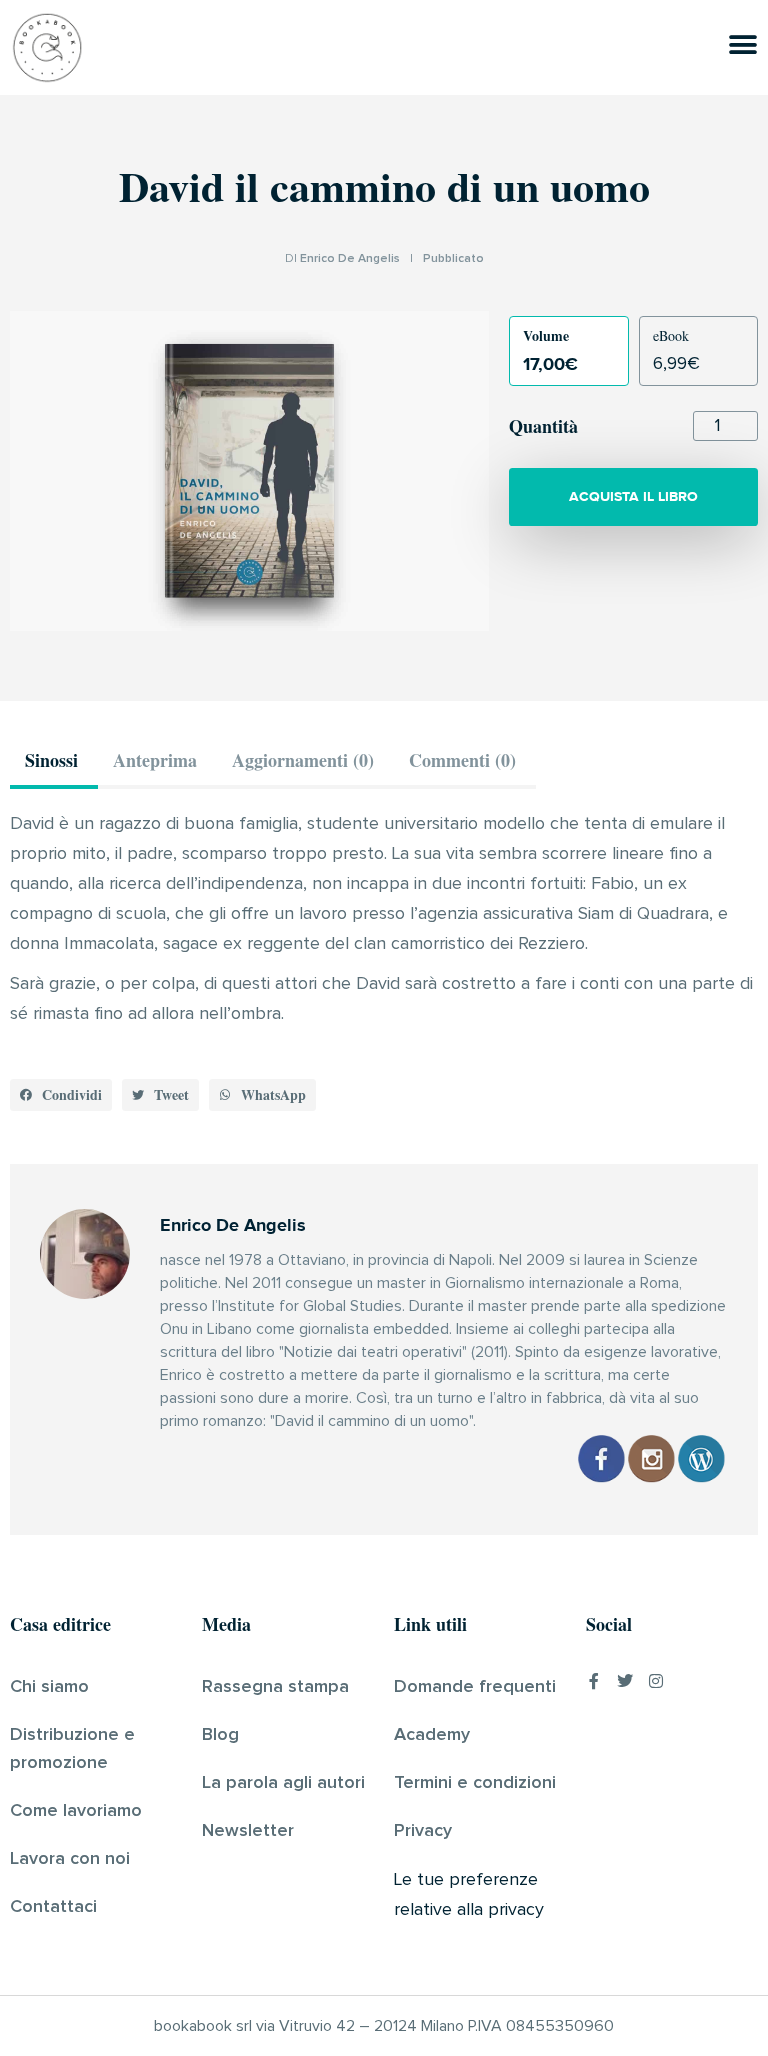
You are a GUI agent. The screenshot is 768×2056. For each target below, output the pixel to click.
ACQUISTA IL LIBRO (633, 496)
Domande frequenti (475, 1687)
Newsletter (248, 1831)
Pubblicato (453, 259)
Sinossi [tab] (51, 760)
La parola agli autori (283, 1783)
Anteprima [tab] (155, 760)
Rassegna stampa (275, 1687)
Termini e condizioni (475, 1783)
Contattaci (53, 1907)
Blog (220, 1735)
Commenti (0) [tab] (462, 760)
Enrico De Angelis (350, 259)
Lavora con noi (70, 1859)
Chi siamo (49, 1687)
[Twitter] (625, 1681)
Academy (432, 1735)
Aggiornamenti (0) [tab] (303, 760)
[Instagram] (656, 1681)
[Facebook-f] (594, 1681)
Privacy (423, 1831)
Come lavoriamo (76, 1811)
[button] (61, 1095)
